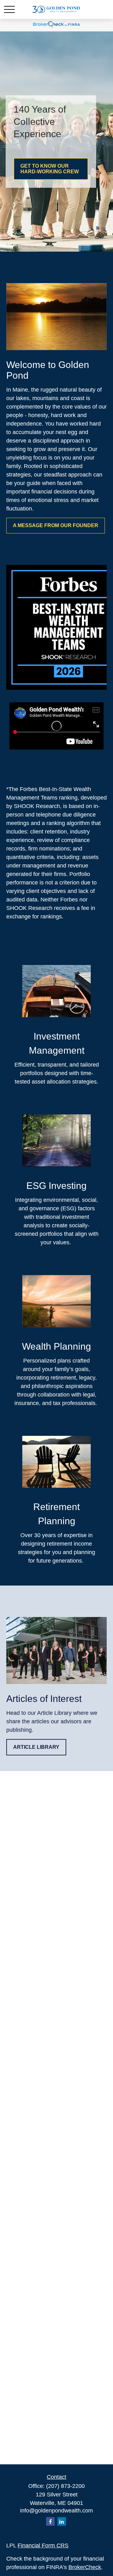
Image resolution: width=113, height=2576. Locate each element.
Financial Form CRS (43, 2545)
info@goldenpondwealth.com (56, 2511)
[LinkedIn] (62, 2521)
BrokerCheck (85, 2567)
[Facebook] (50, 2521)
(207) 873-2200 (65, 2486)
